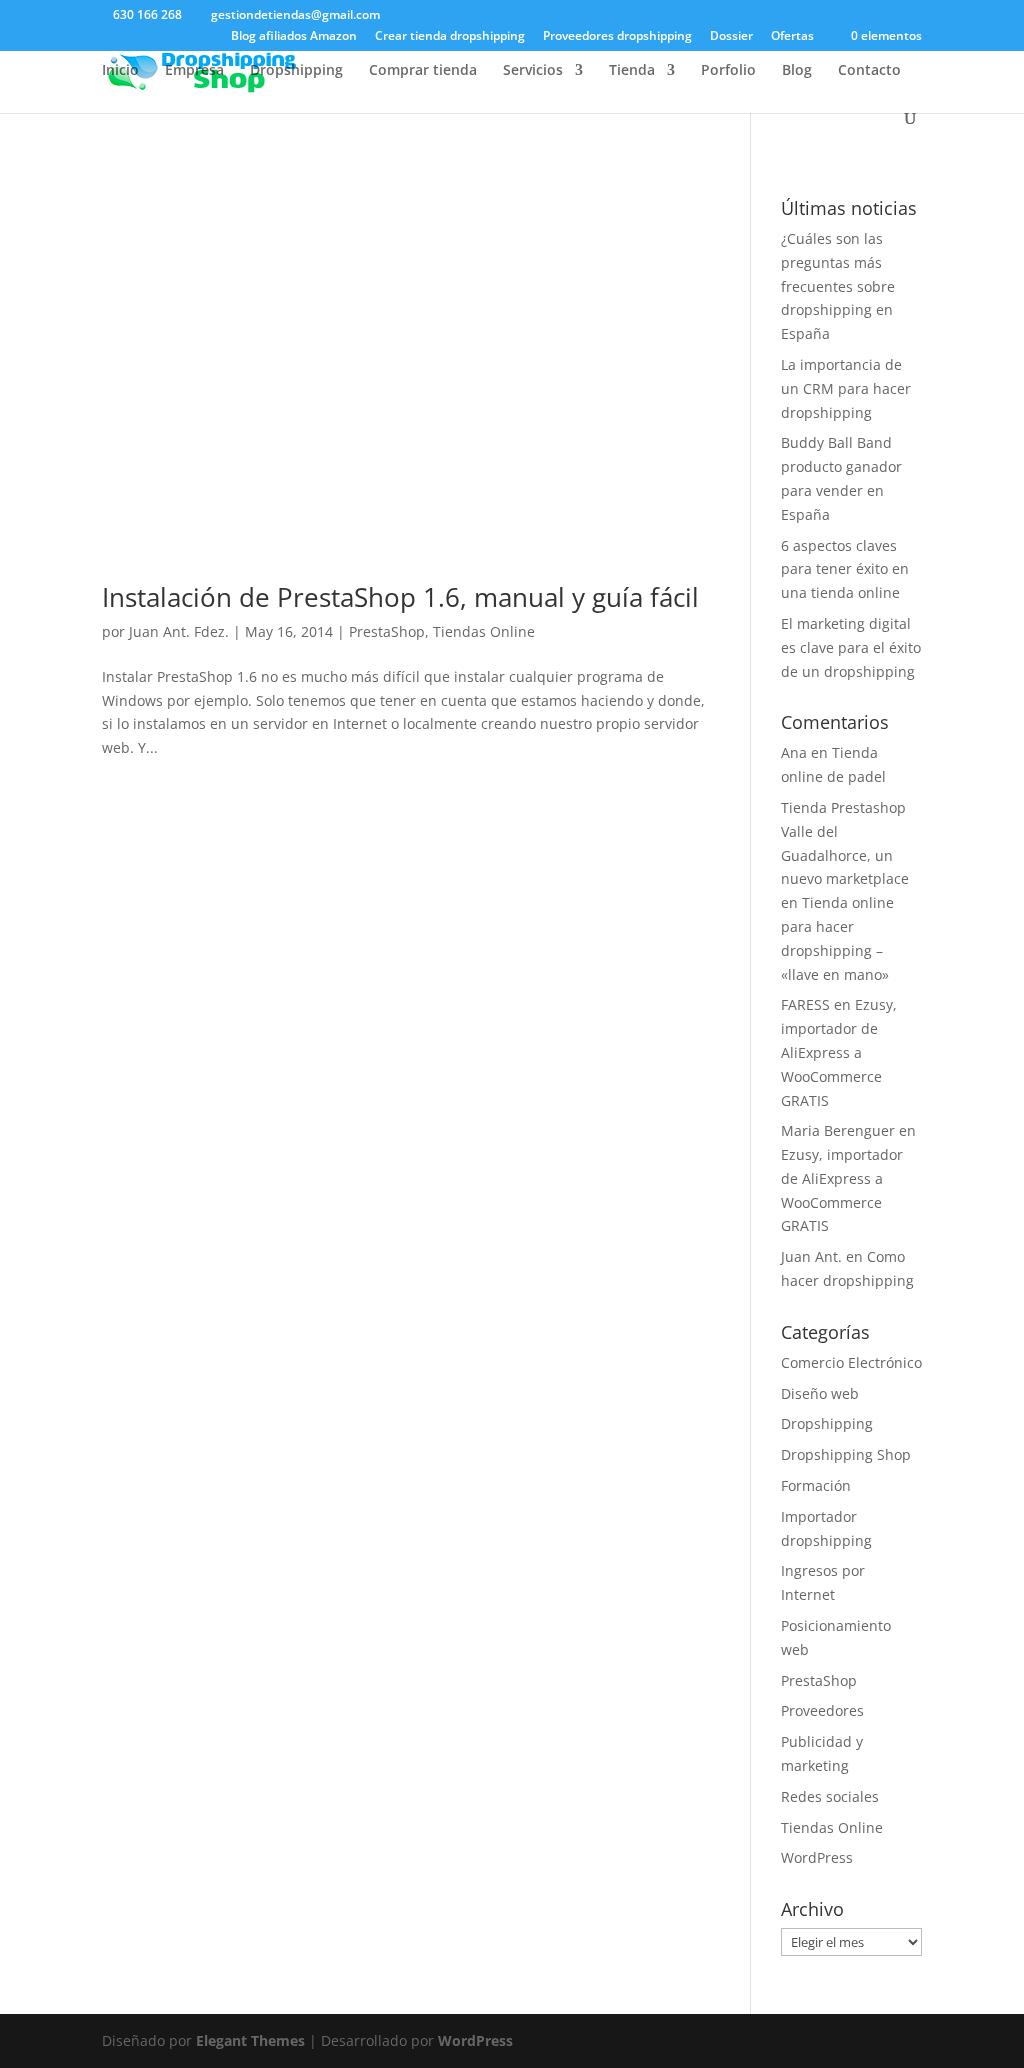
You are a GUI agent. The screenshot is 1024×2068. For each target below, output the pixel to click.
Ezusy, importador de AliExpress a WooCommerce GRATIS (839, 1052)
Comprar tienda (423, 71)
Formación (816, 1485)
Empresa (194, 71)
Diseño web (820, 1393)
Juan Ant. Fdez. (179, 631)
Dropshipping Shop (846, 1454)
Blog (797, 71)
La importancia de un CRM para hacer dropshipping (846, 388)
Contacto (869, 71)
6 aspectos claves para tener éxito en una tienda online (845, 569)
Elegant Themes (250, 2040)
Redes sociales (830, 1796)
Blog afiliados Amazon (294, 37)
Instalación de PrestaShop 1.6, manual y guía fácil (400, 597)
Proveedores (822, 1710)
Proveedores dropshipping (617, 37)
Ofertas (792, 37)
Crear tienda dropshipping (450, 37)
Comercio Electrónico (851, 1362)
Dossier (731, 37)
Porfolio (728, 71)
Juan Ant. (811, 1256)
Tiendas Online (484, 631)
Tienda (632, 71)
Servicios (533, 71)
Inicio (120, 71)
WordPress (817, 1857)
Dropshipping (296, 71)
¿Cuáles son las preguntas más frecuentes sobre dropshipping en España (838, 286)
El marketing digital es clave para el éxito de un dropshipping (851, 647)
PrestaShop (387, 631)
